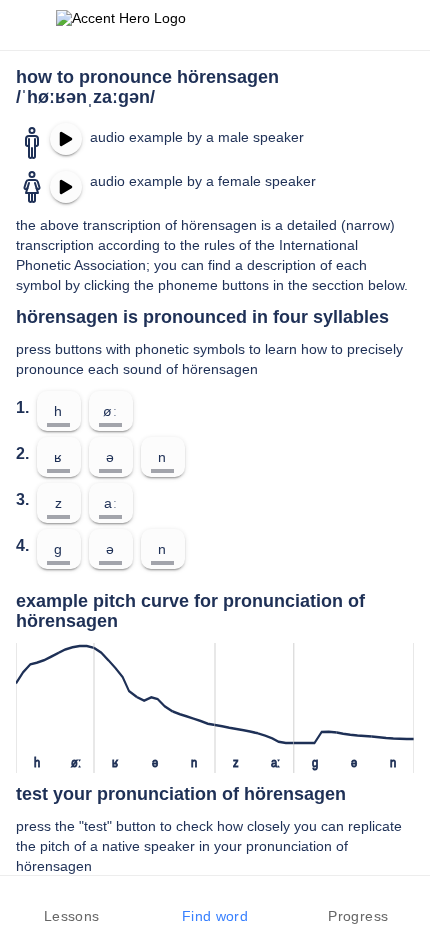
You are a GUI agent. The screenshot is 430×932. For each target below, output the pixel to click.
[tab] (71, 904)
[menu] (28, 25)
